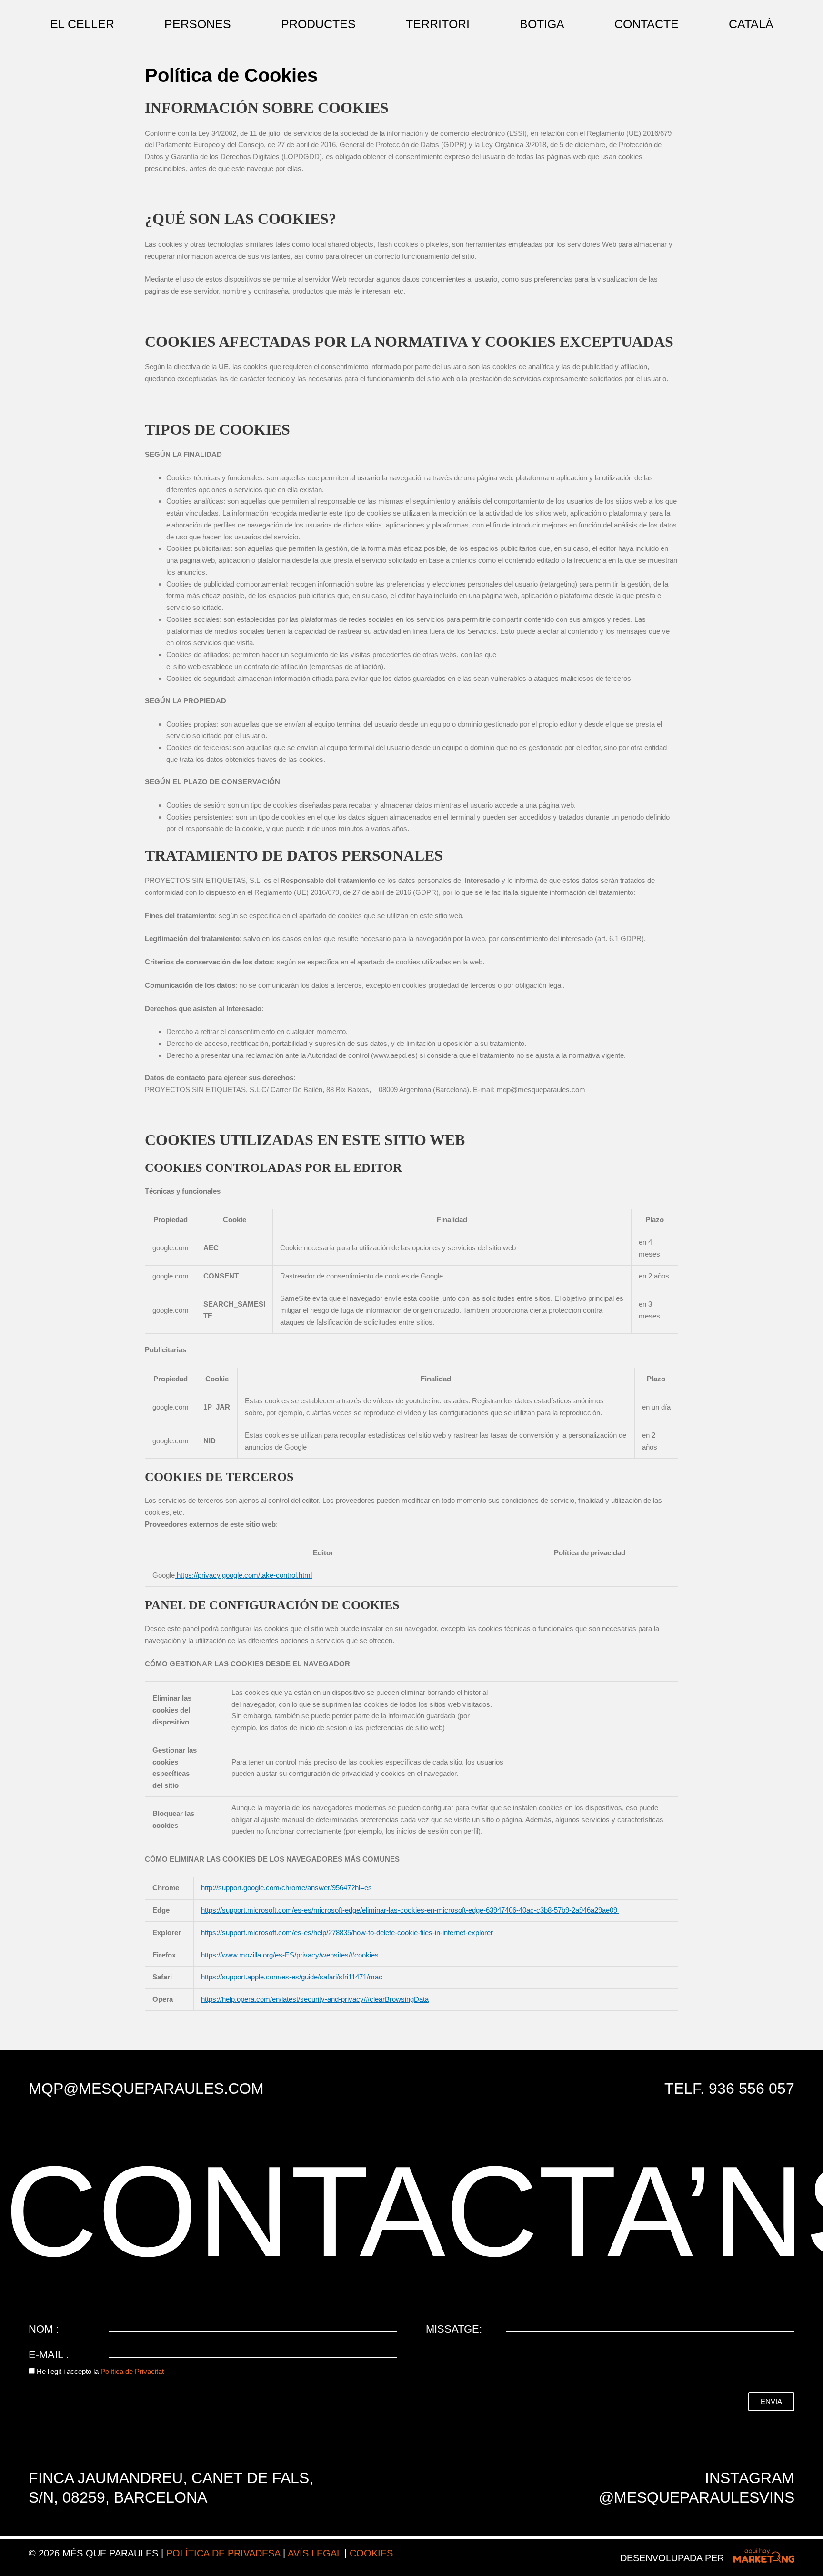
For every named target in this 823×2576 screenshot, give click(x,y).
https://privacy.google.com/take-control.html (243, 1575)
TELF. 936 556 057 (729, 2089)
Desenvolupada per (672, 2558)
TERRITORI (438, 24)
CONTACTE (647, 24)
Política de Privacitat (132, 2371)
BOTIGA (542, 24)
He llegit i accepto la (100, 2371)
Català (751, 24)
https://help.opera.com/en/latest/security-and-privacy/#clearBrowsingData (315, 1999)
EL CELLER (82, 24)
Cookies (371, 2553)
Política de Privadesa (223, 2553)
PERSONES (198, 24)
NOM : (44, 2329)
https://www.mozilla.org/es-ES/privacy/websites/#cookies (290, 1955)
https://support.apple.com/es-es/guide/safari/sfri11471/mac (293, 1977)
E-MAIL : (49, 2355)
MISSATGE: (454, 2329)
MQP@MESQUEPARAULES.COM (146, 2089)
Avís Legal (315, 2553)
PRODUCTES (318, 24)
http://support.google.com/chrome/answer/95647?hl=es (287, 1888)
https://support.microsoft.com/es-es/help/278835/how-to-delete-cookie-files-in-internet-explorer (348, 1932)
